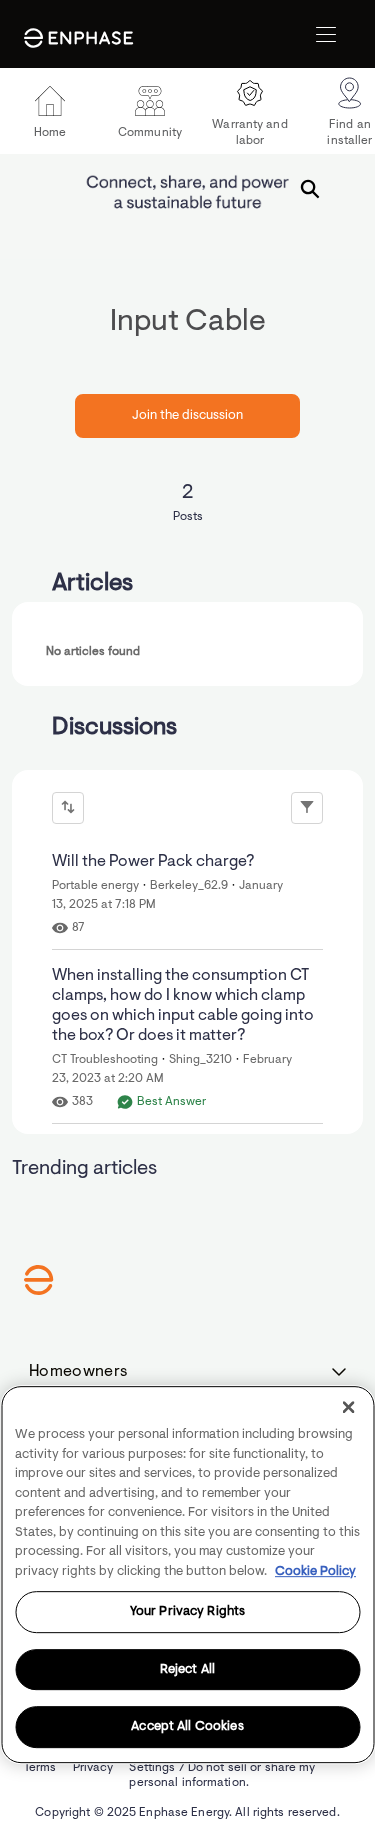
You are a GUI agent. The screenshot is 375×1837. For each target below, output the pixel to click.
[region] (187, 1574)
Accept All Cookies (187, 1727)
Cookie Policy (315, 1571)
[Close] (348, 1407)
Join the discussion (187, 415)
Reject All (187, 1669)
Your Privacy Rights (187, 1611)
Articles (92, 584)
